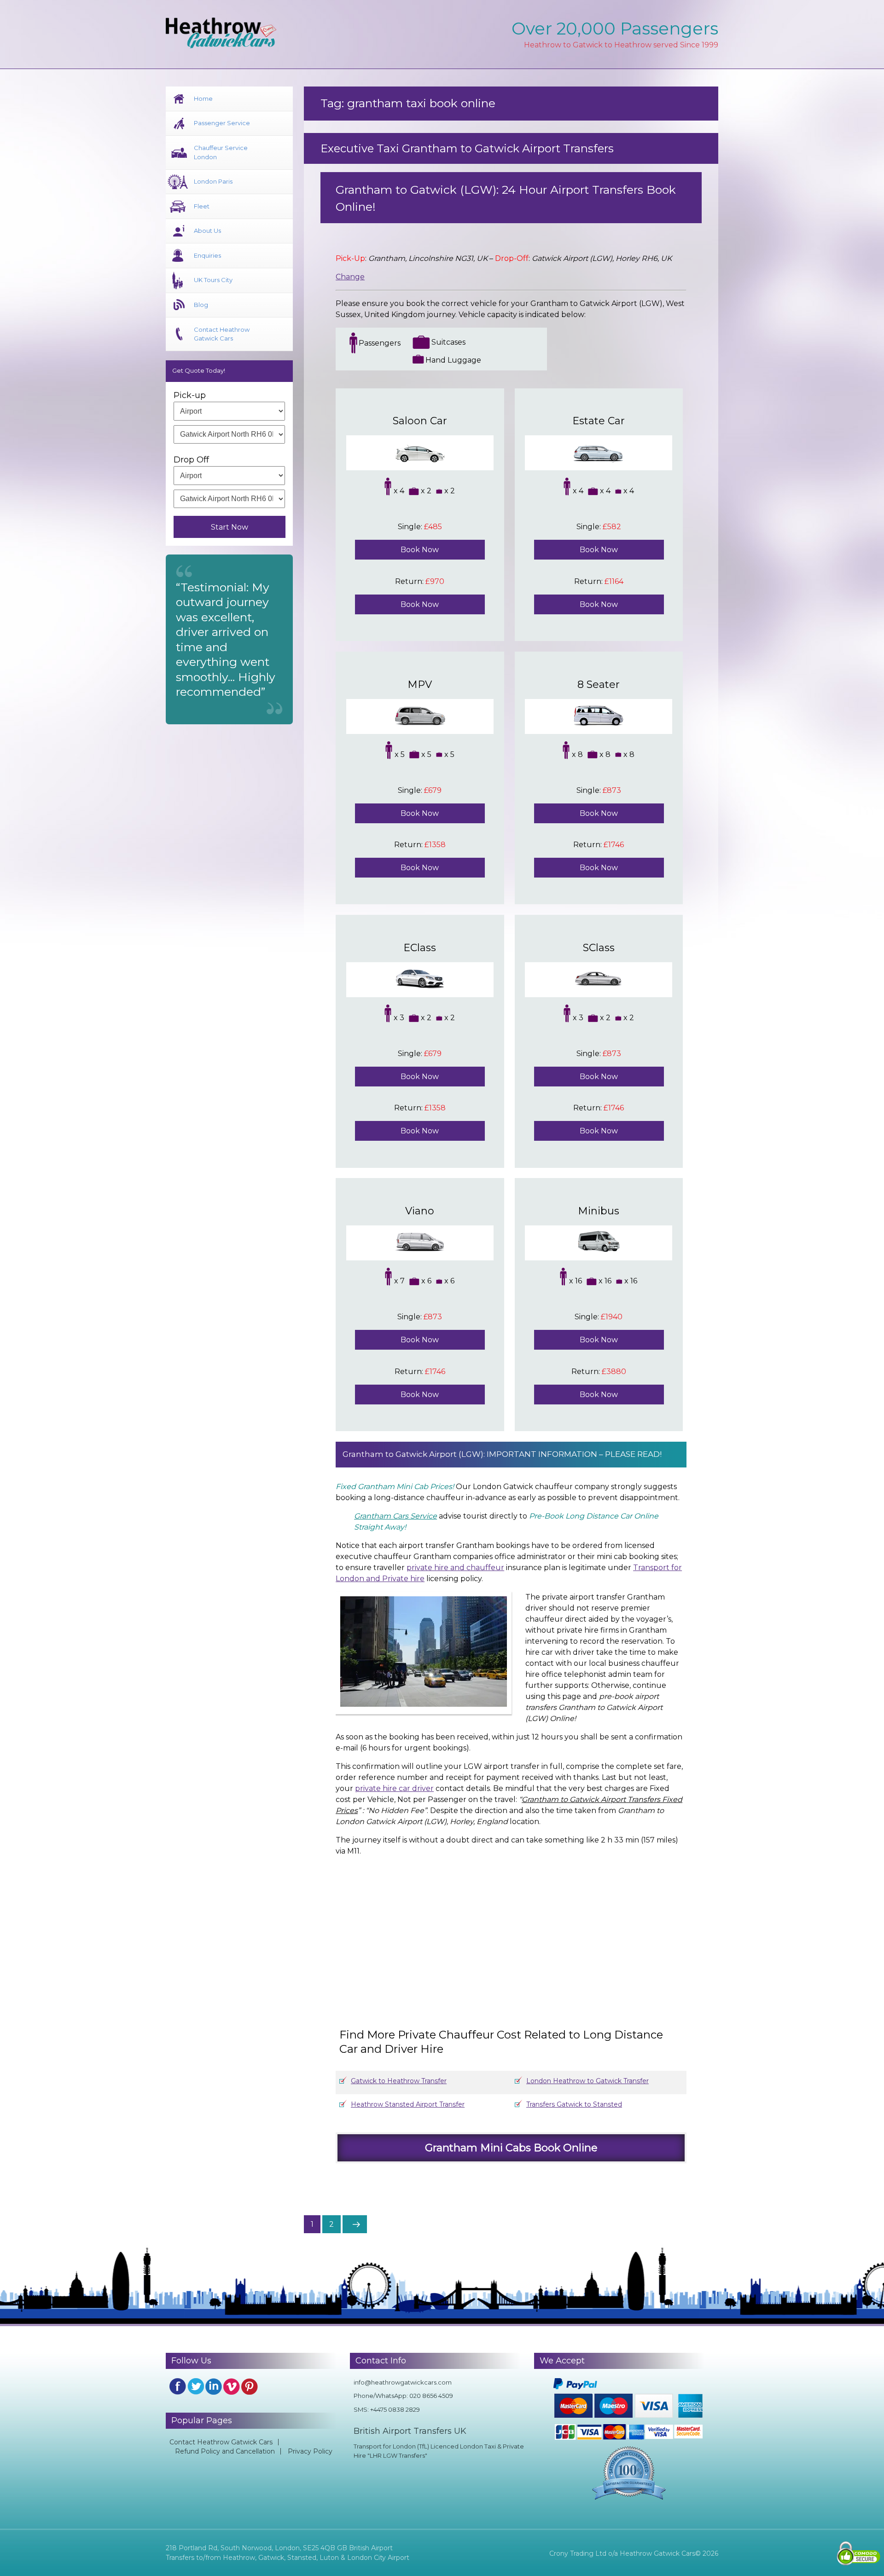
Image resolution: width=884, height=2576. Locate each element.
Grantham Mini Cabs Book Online (511, 2148)
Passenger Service (222, 123)
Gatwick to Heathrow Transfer (399, 2081)
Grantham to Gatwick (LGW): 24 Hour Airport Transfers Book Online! (506, 198)
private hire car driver (394, 1788)
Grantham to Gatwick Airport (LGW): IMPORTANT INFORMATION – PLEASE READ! (502, 1454)
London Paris (213, 181)
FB (178, 2386)
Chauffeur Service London (221, 152)
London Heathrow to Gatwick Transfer (587, 2081)
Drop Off (191, 460)
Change (350, 277)
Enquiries (207, 255)
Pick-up (190, 395)
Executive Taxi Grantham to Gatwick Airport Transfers (467, 148)
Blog (201, 305)
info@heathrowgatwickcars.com (403, 2382)
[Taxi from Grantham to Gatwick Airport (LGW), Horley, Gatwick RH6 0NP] (520, 1933)
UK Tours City (213, 280)
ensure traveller (425, 1568)
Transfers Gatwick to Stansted (574, 2104)
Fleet (202, 206)
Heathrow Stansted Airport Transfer (408, 2104)
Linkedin (214, 2386)
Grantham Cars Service (395, 1516)
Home (203, 98)
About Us (207, 231)
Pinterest (250, 2386)
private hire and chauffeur (455, 1568)
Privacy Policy (310, 2451)
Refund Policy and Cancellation (225, 2451)
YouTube (232, 2386)
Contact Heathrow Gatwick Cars (222, 334)
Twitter (196, 2386)
